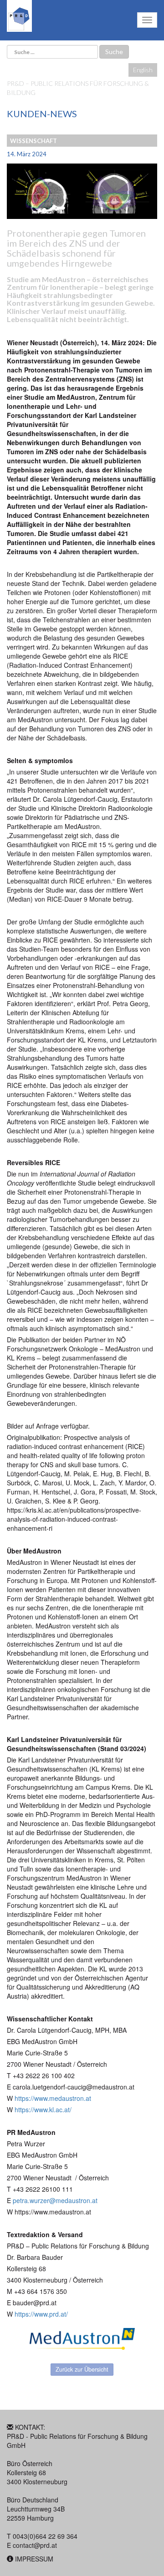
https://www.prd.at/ (41, 2314)
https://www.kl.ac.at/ (43, 2109)
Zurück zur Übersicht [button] (82, 2369)
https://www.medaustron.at (53, 2098)
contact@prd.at (35, 2545)
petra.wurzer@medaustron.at (55, 2200)
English (143, 70)
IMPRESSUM (34, 2559)
